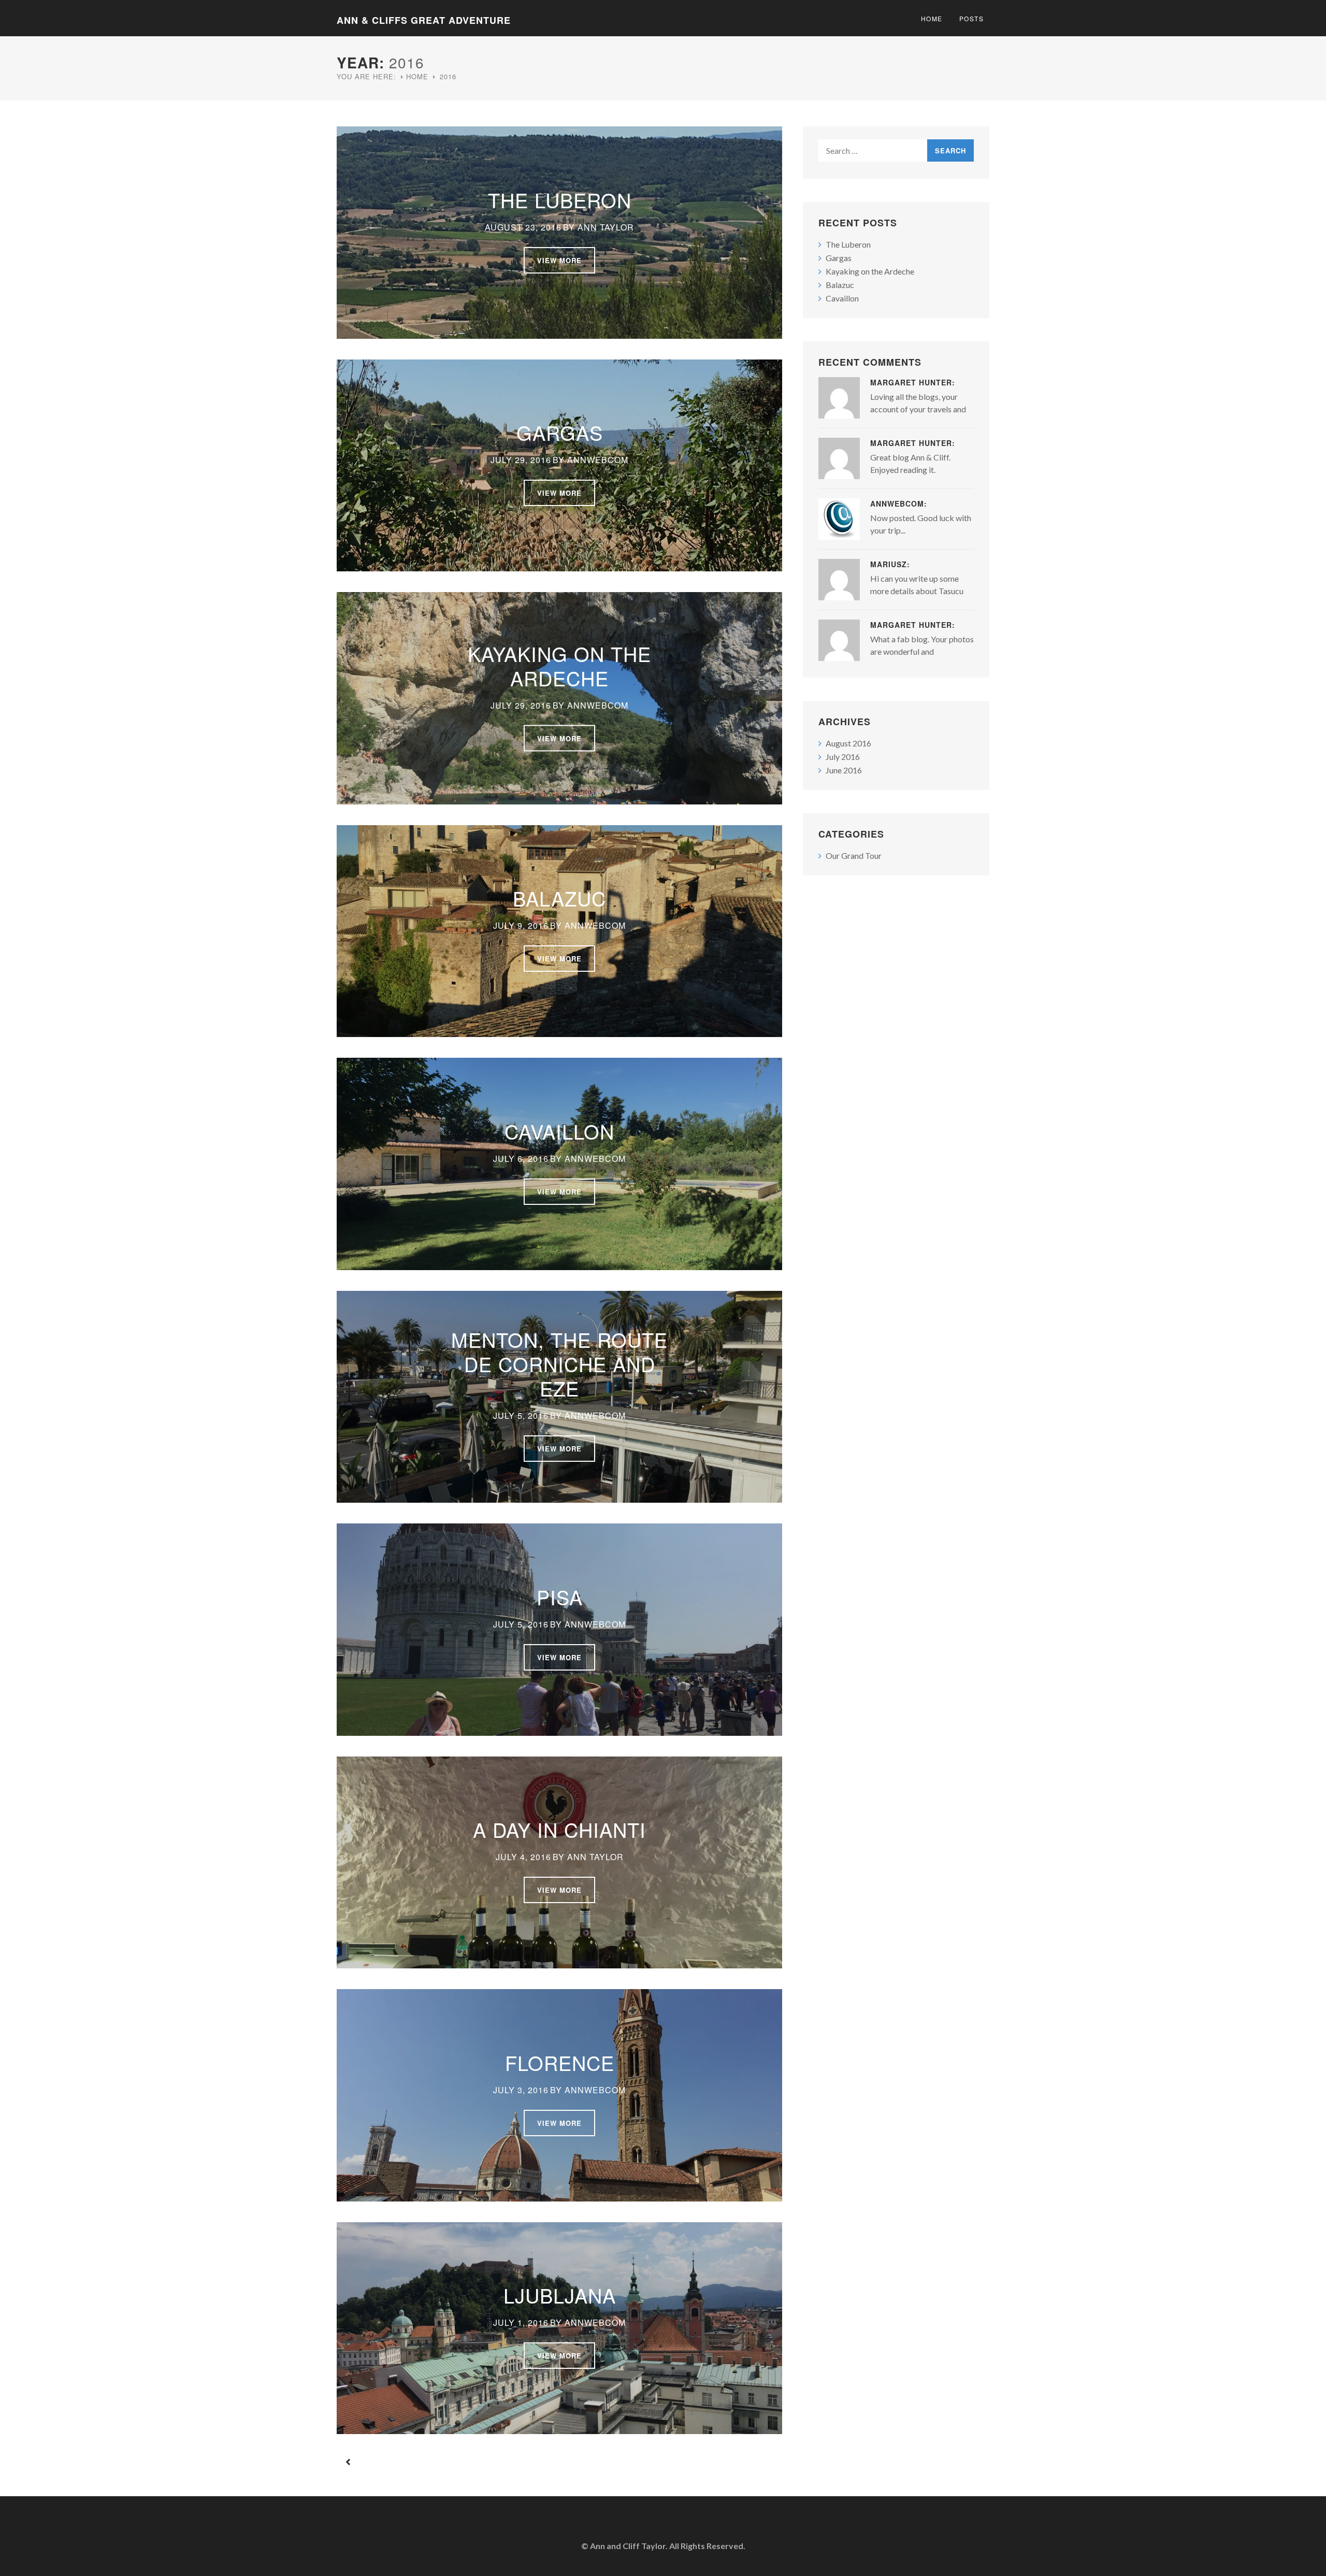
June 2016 (844, 770)
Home (932, 18)
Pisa (560, 1597)
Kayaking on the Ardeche (559, 665)
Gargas (560, 432)
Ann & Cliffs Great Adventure (424, 20)
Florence (560, 2062)
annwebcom (598, 460)
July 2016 (843, 757)
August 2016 (848, 743)
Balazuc (559, 898)
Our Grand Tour (854, 855)
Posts (972, 18)
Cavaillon (559, 1131)
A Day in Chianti (559, 1829)
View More (559, 260)
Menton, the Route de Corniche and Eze (559, 1364)
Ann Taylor (606, 227)
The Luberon (560, 200)
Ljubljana (560, 2295)
